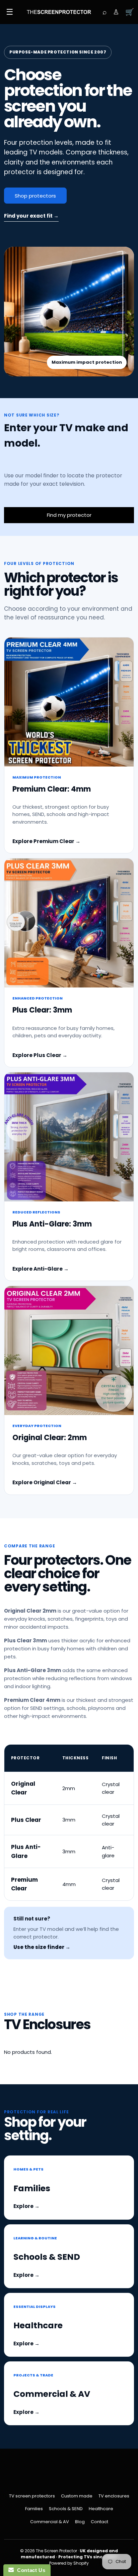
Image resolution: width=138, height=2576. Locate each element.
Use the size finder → (42, 1947)
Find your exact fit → (31, 216)
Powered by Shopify (69, 2563)
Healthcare (101, 2509)
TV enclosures (114, 2496)
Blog (80, 2522)
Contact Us (29, 2570)
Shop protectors (35, 196)
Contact (99, 2522)
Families (34, 2509)
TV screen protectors (32, 2496)
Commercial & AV (50, 2522)
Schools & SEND (66, 2509)
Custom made (77, 2496)
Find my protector (69, 515)
